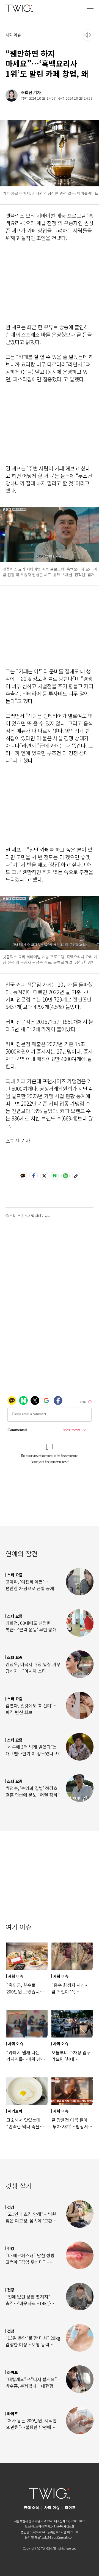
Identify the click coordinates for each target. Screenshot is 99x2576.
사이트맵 (69, 2526)
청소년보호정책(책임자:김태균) (44, 2526)
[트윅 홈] (19, 8)
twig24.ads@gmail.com (58, 2537)
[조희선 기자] (12, 96)
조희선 (27, 92)
